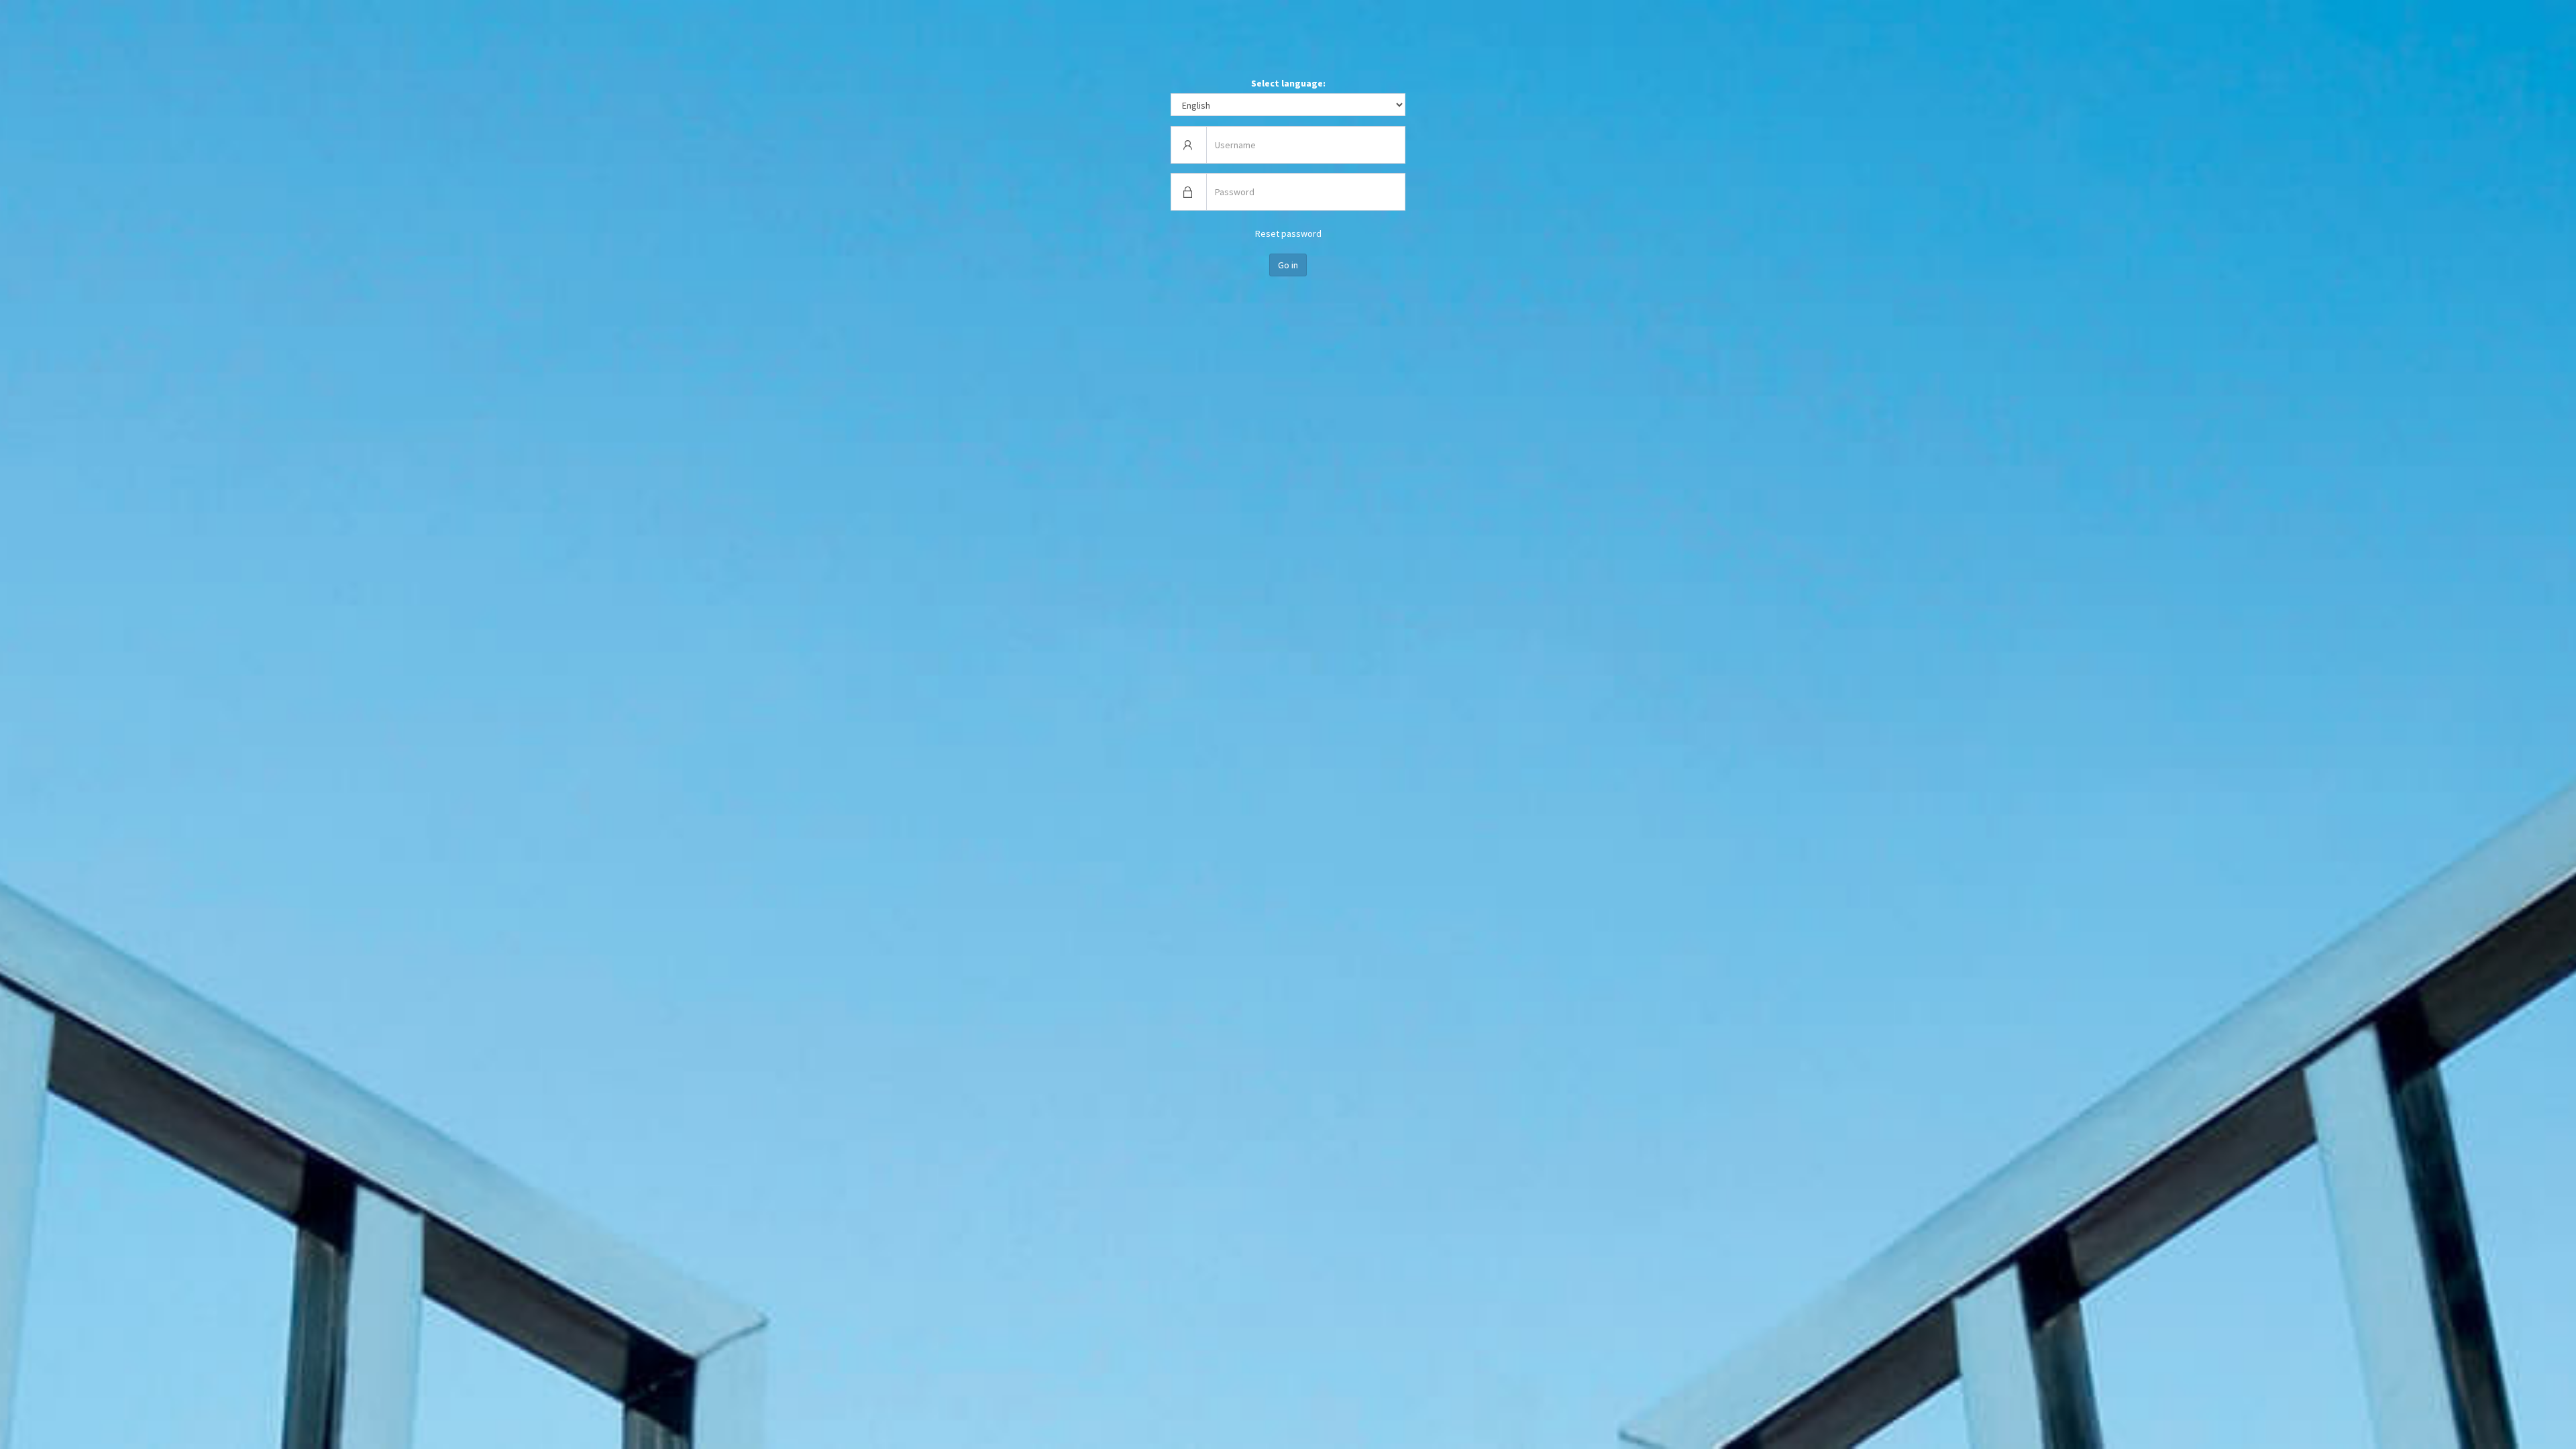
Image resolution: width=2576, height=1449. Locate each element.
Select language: (1288, 83)
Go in (1288, 265)
